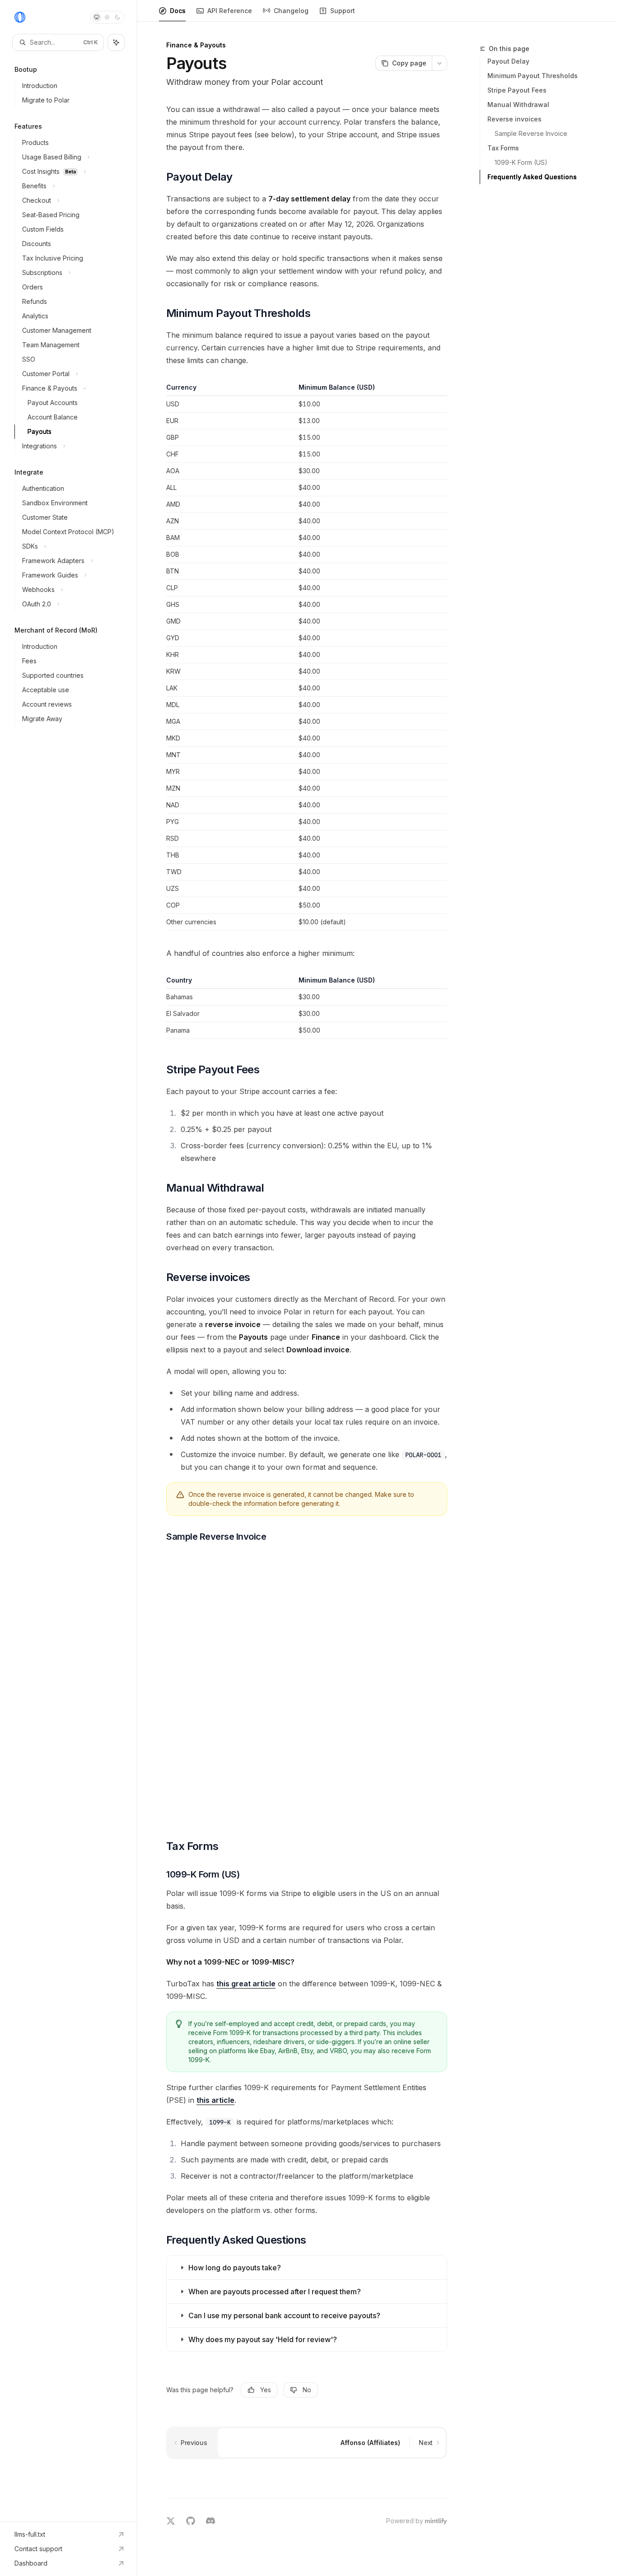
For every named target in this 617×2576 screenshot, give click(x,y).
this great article (246, 1984)
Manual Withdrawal (518, 105)
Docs (178, 11)
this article (215, 2100)
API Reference (230, 11)
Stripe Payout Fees (517, 90)
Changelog (291, 11)
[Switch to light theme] (107, 17)
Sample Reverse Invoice (531, 133)
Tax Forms (503, 148)
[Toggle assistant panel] (116, 42)
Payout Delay (508, 61)
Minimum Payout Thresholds (533, 76)
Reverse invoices (514, 119)
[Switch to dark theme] (117, 17)
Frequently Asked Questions (532, 177)
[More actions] (439, 63)
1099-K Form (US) (521, 162)
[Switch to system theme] (97, 17)
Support (343, 11)
